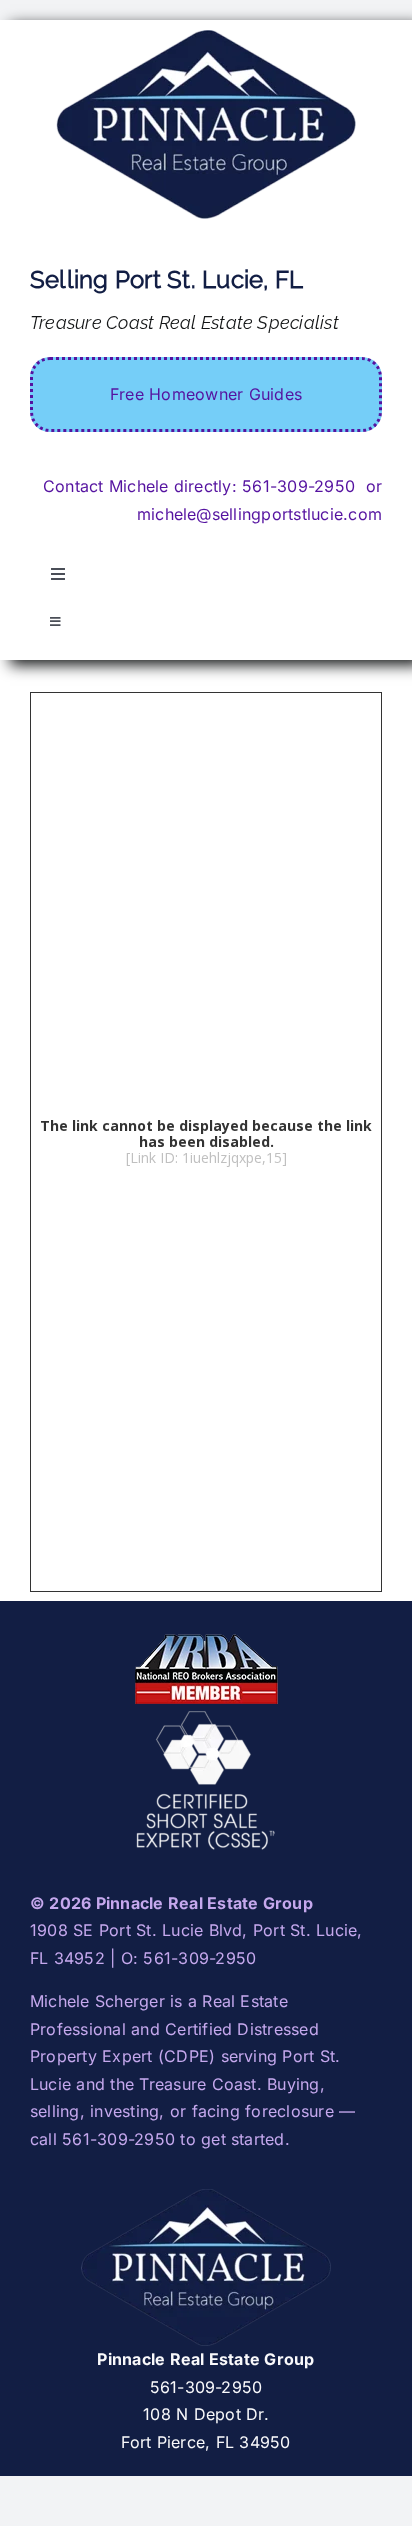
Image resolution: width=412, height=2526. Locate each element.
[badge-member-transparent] (206, 1639)
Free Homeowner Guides (206, 394)
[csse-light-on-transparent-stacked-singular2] (206, 1715)
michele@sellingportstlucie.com (259, 514)
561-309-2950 (298, 486)
